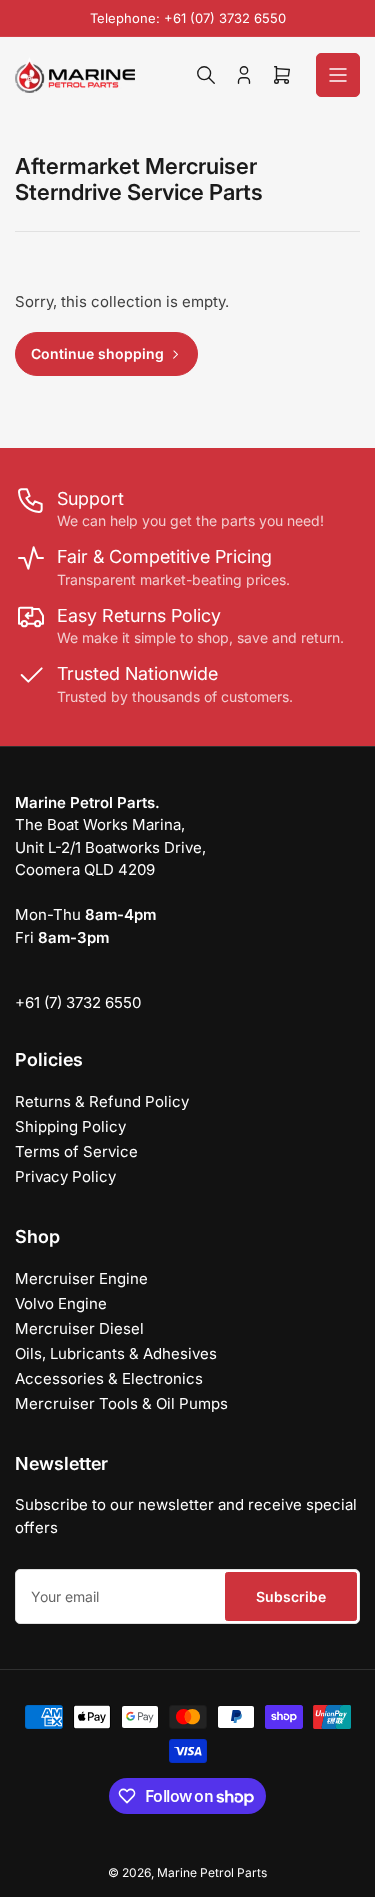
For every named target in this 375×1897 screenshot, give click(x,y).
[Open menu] (338, 75)
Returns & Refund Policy (102, 1101)
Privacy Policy (65, 1176)
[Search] (206, 75)
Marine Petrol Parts (212, 1872)
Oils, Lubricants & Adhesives (116, 1353)
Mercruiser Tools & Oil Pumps (121, 1403)
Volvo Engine (61, 1303)
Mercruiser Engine (81, 1278)
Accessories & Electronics (109, 1378)
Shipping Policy (70, 1126)
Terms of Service (76, 1151)
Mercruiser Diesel (79, 1328)
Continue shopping (97, 353)
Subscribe (291, 1596)
